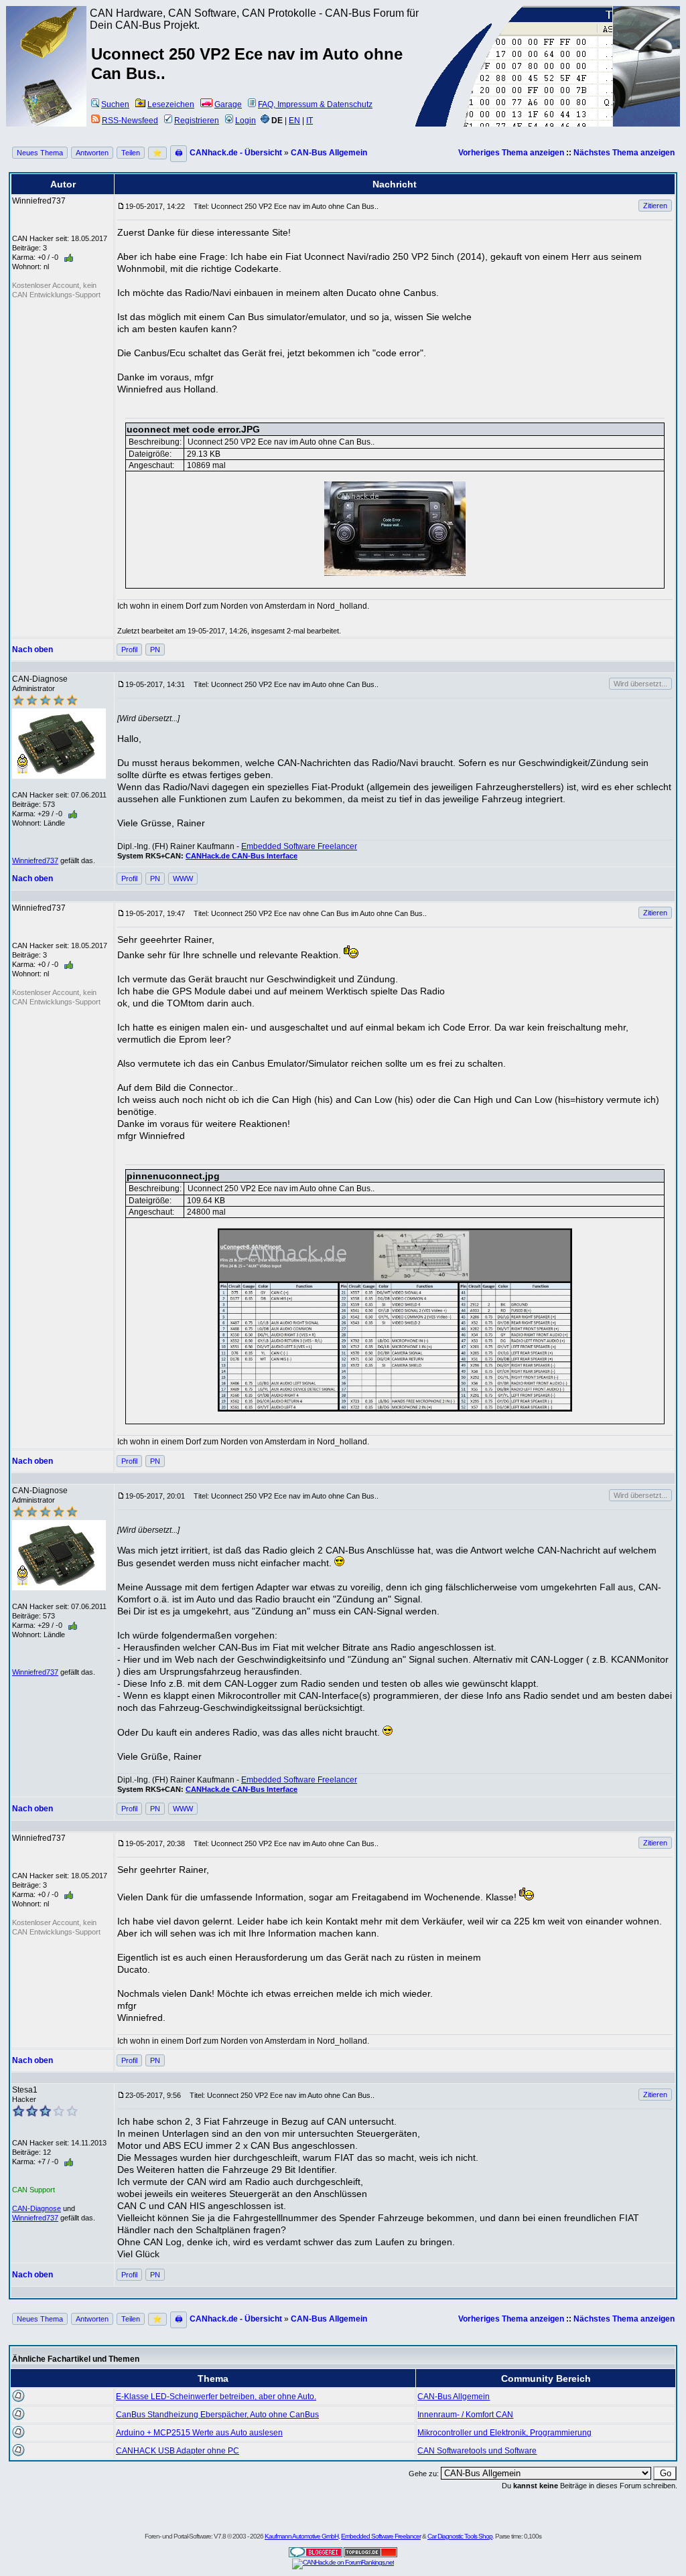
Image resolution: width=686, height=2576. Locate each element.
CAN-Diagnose (37, 2208)
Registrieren (197, 121)
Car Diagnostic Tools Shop (460, 2536)
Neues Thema (40, 153)
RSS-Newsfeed (130, 121)
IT (310, 121)
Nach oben (32, 650)
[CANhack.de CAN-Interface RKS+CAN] (47, 57)
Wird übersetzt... (640, 684)
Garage (228, 104)
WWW (183, 879)
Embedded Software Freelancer (299, 846)
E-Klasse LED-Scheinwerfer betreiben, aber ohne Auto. (216, 2397)
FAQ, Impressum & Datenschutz (315, 104)
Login (246, 121)
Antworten (92, 153)
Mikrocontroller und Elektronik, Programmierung (504, 2433)
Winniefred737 (35, 860)
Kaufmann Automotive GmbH (301, 2536)
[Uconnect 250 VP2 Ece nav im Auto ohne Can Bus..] (395, 529)
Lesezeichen (171, 104)
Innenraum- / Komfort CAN (465, 2415)
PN (155, 650)
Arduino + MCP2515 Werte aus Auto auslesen (199, 2433)
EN (294, 121)
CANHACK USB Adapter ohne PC (178, 2451)
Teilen (131, 153)
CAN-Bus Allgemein (329, 153)
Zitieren (655, 206)
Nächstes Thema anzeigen (624, 153)
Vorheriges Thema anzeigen (511, 153)
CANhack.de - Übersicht (236, 153)
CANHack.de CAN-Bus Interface (242, 856)
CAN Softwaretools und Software (477, 2451)
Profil (129, 650)
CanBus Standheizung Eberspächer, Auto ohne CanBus (217, 2415)
